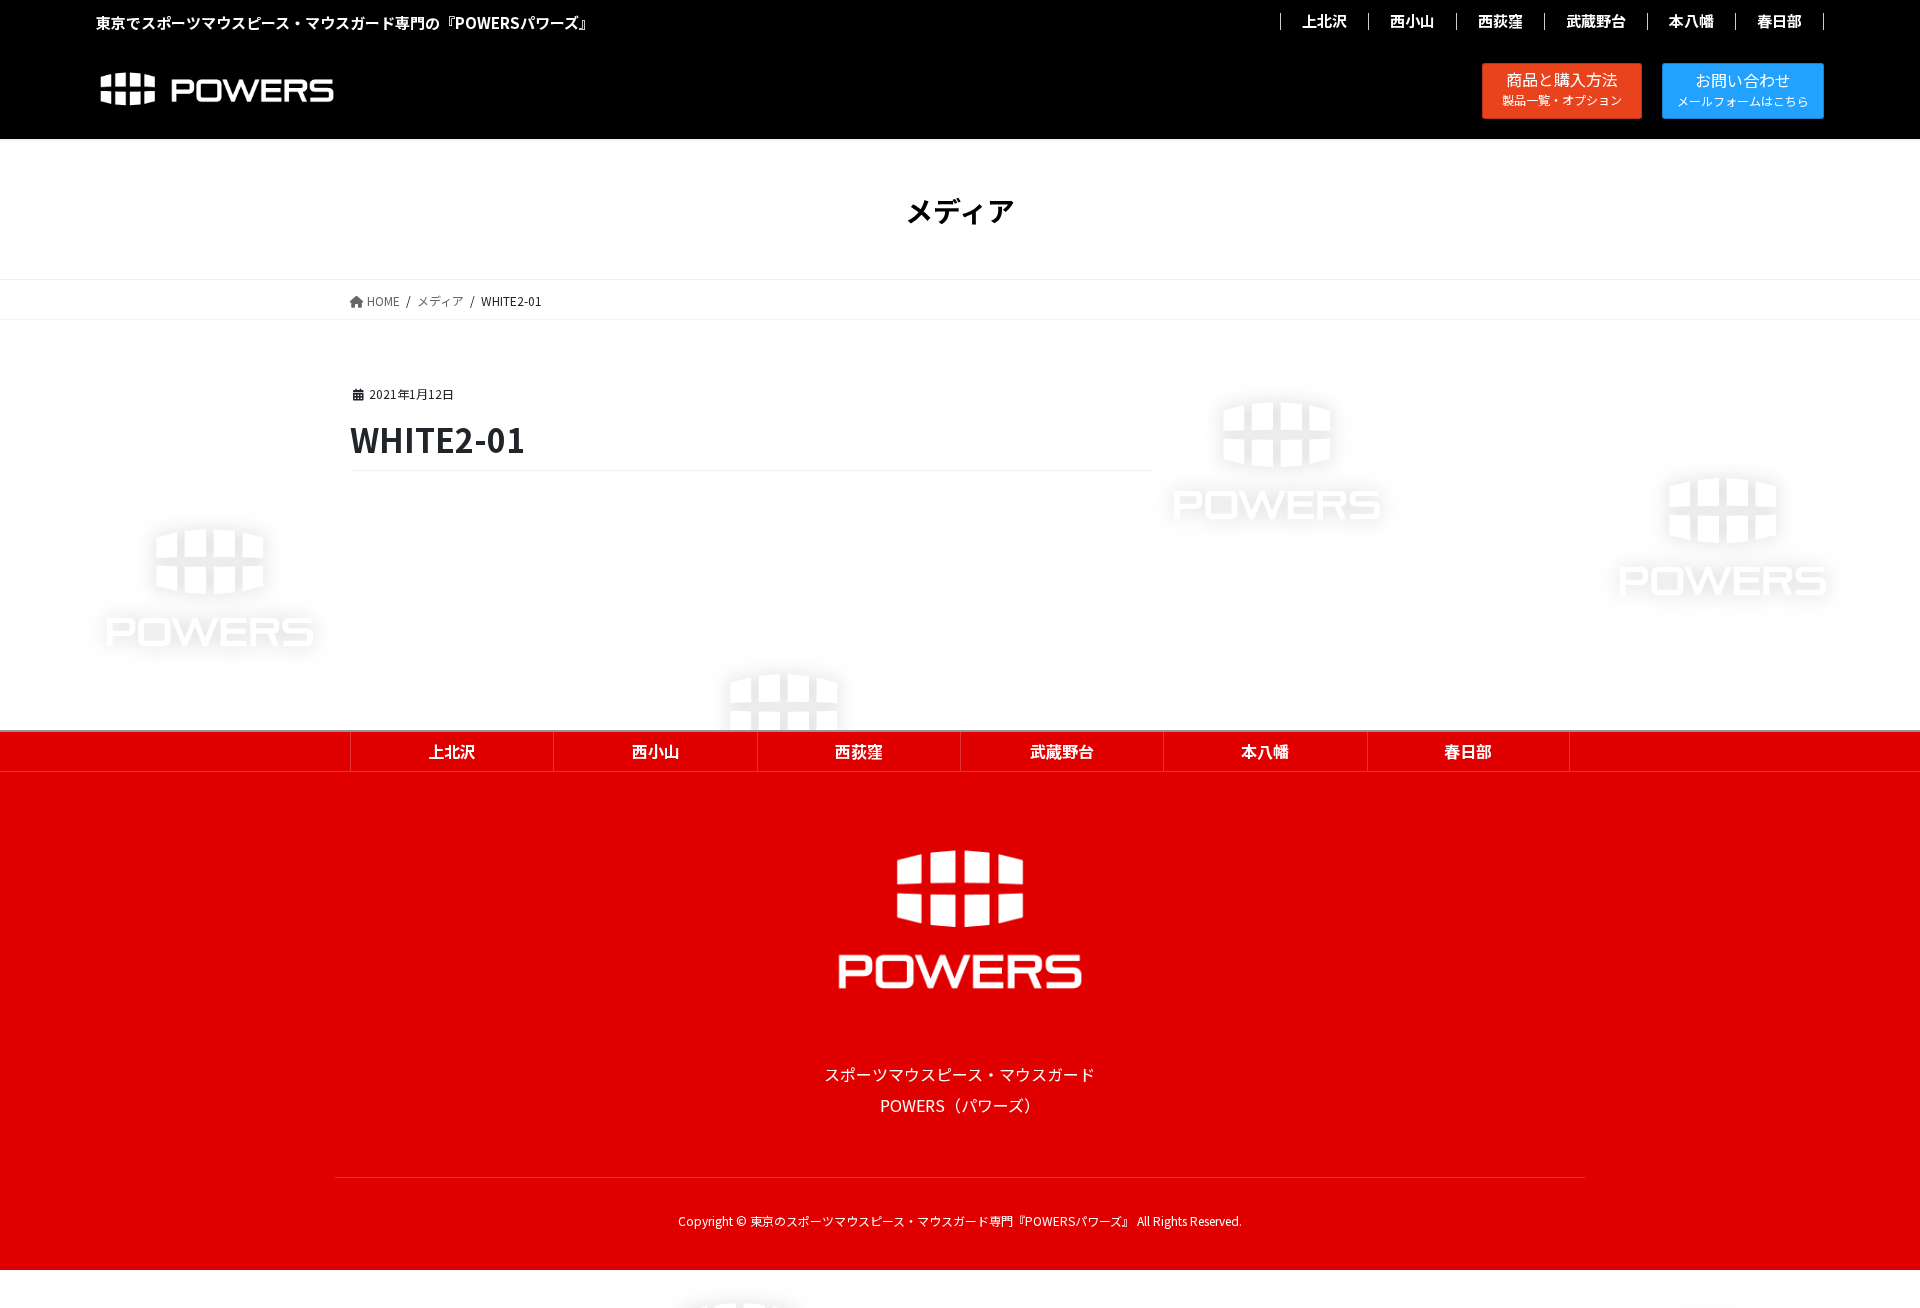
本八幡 (1691, 21)
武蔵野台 (1596, 21)
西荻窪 (1500, 21)
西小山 (1412, 21)
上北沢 (1324, 21)
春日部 (1779, 21)
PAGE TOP (1861, 1250)
